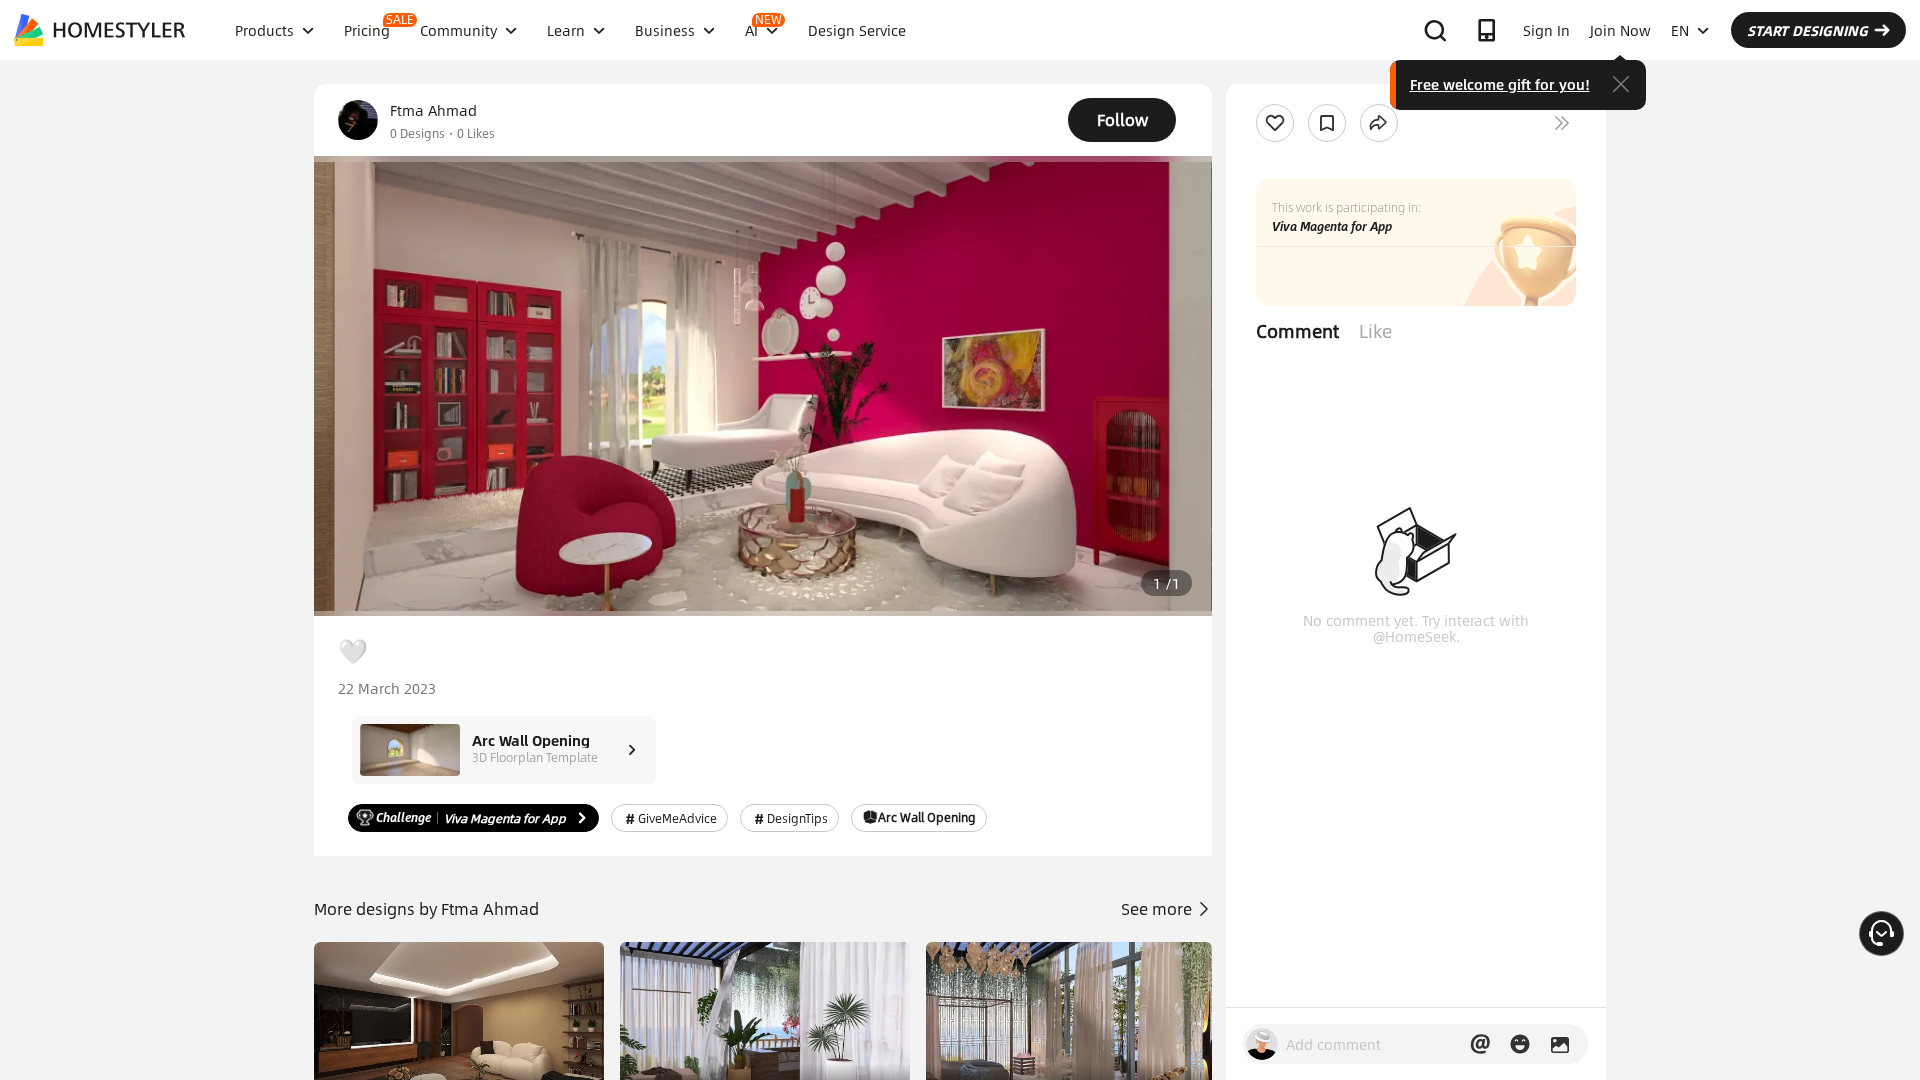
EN (1680, 30)
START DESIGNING (1807, 30)
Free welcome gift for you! (1500, 84)
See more (1158, 908)
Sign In (1546, 30)
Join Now (1620, 30)
